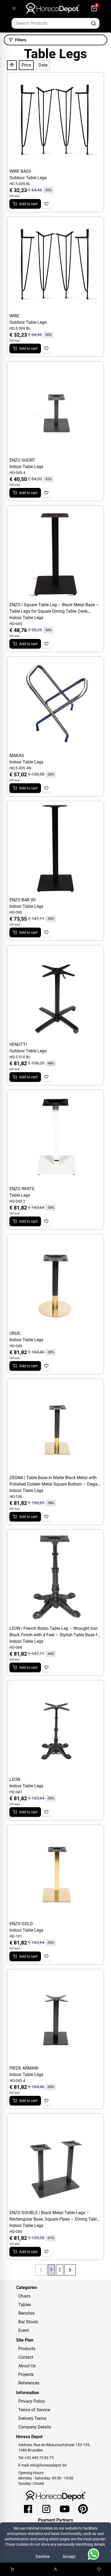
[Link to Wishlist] (99, 2569)
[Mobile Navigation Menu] (14, 8)
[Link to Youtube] (65, 2509)
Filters (21, 40)
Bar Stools (28, 2322)
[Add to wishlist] (46, 204)
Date (43, 65)
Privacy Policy (32, 2401)
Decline (43, 2557)
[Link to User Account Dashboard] (55, 2569)
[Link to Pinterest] (83, 2509)
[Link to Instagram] (46, 2509)
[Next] (70, 2270)
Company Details (35, 2427)
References (29, 2383)
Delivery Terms (32, 2418)
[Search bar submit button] (94, 23)
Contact (26, 2357)
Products (27, 2349)
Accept (69, 2557)
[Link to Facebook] (28, 2509)
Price (26, 65)
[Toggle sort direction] (12, 65)
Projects (26, 2374)
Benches (26, 2313)
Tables (25, 2305)
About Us (27, 2366)
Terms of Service (34, 2410)
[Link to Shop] (12, 2569)
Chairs (24, 2296)
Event (24, 2330)
